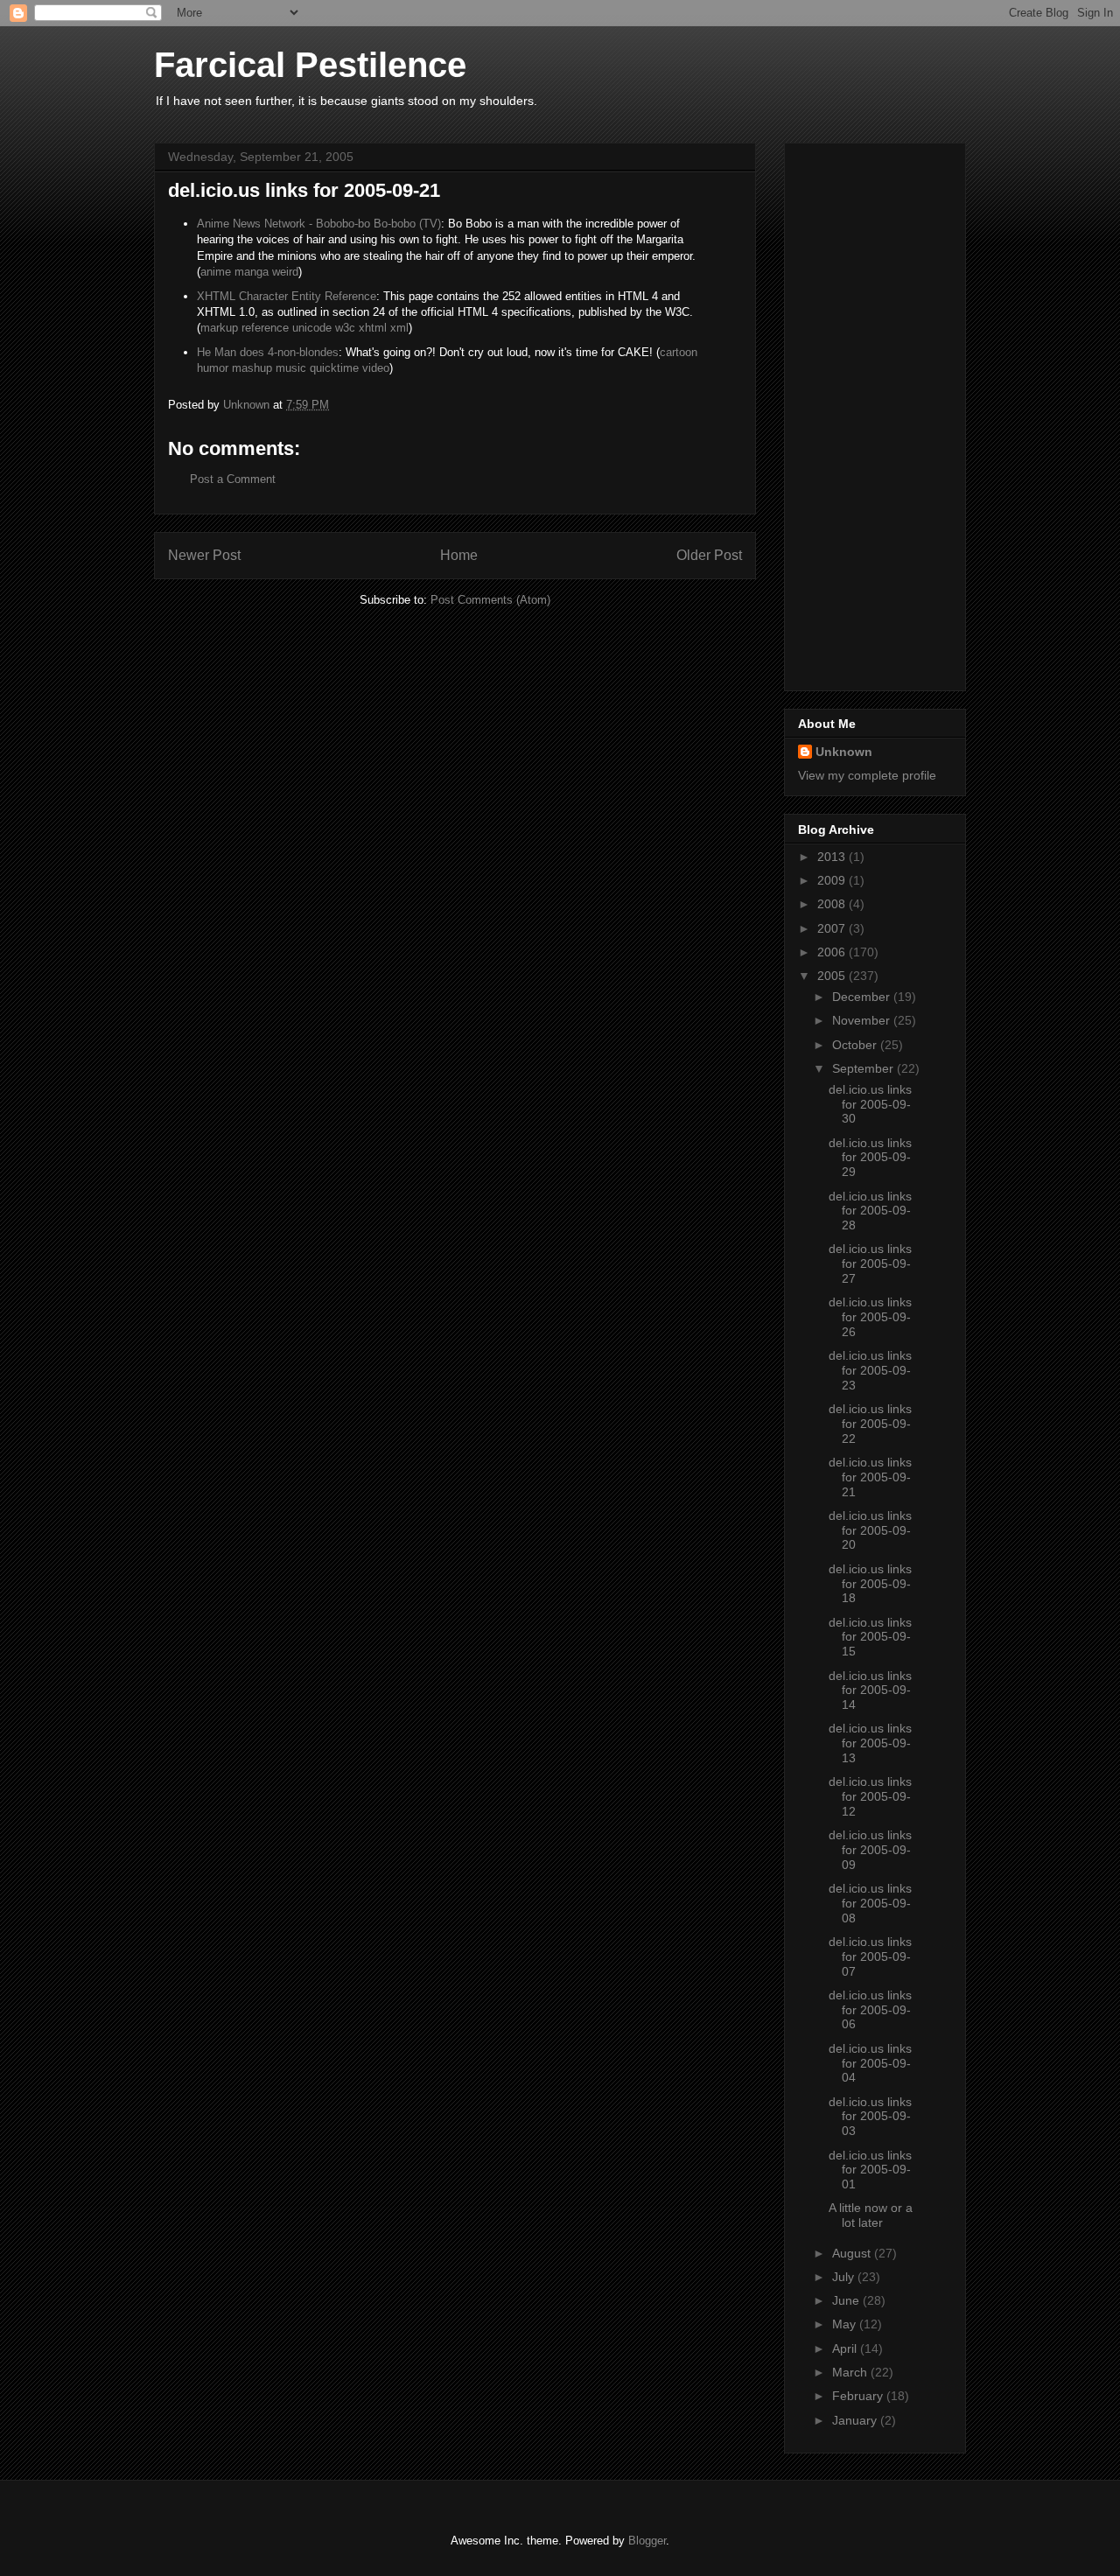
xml (399, 328)
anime (216, 272)
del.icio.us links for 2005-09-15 (870, 1637)
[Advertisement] (868, 412)
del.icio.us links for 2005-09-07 (870, 1956)
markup (219, 328)
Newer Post (204, 555)
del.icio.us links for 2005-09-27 (870, 1263)
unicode (312, 328)
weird (285, 272)
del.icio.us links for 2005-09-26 (870, 1317)
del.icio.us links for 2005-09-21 (870, 1477)
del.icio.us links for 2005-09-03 (870, 2117)
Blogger (647, 2541)
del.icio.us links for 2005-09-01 (870, 2170)
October (856, 1045)
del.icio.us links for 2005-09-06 (870, 2010)
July (845, 2277)
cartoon (679, 352)
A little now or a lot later (871, 2215)
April (846, 2348)
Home (459, 555)
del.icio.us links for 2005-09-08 (870, 1903)
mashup (252, 368)
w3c (345, 328)
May (846, 2324)
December (863, 997)
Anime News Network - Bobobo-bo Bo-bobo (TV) (319, 224)
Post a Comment (233, 479)
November (863, 1020)
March (851, 2372)
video (376, 368)
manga (252, 272)
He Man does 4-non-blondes (268, 352)
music (291, 368)
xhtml (373, 328)
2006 (833, 952)
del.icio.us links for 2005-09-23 (870, 1370)
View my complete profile (867, 775)
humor (213, 368)
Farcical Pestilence (310, 65)
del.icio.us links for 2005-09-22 (870, 1424)
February (859, 2396)
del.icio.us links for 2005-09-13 (870, 1743)
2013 (833, 857)
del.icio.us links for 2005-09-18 (870, 1584)
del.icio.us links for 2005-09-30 (870, 1104)
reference (265, 328)
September (864, 1068)
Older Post (709, 555)
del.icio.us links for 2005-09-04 (870, 2063)
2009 (833, 880)
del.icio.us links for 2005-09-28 (870, 1211)
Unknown (844, 752)
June (847, 2300)
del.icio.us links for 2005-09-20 (870, 1530)
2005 (833, 976)
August (853, 2253)
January (856, 2420)
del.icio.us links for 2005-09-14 (870, 1690)
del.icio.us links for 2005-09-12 (870, 1796)
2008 (833, 904)
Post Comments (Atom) (490, 600)
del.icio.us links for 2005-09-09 (870, 1850)
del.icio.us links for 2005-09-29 (870, 1158)
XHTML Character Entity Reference (287, 296)
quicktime (334, 368)
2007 (833, 928)
